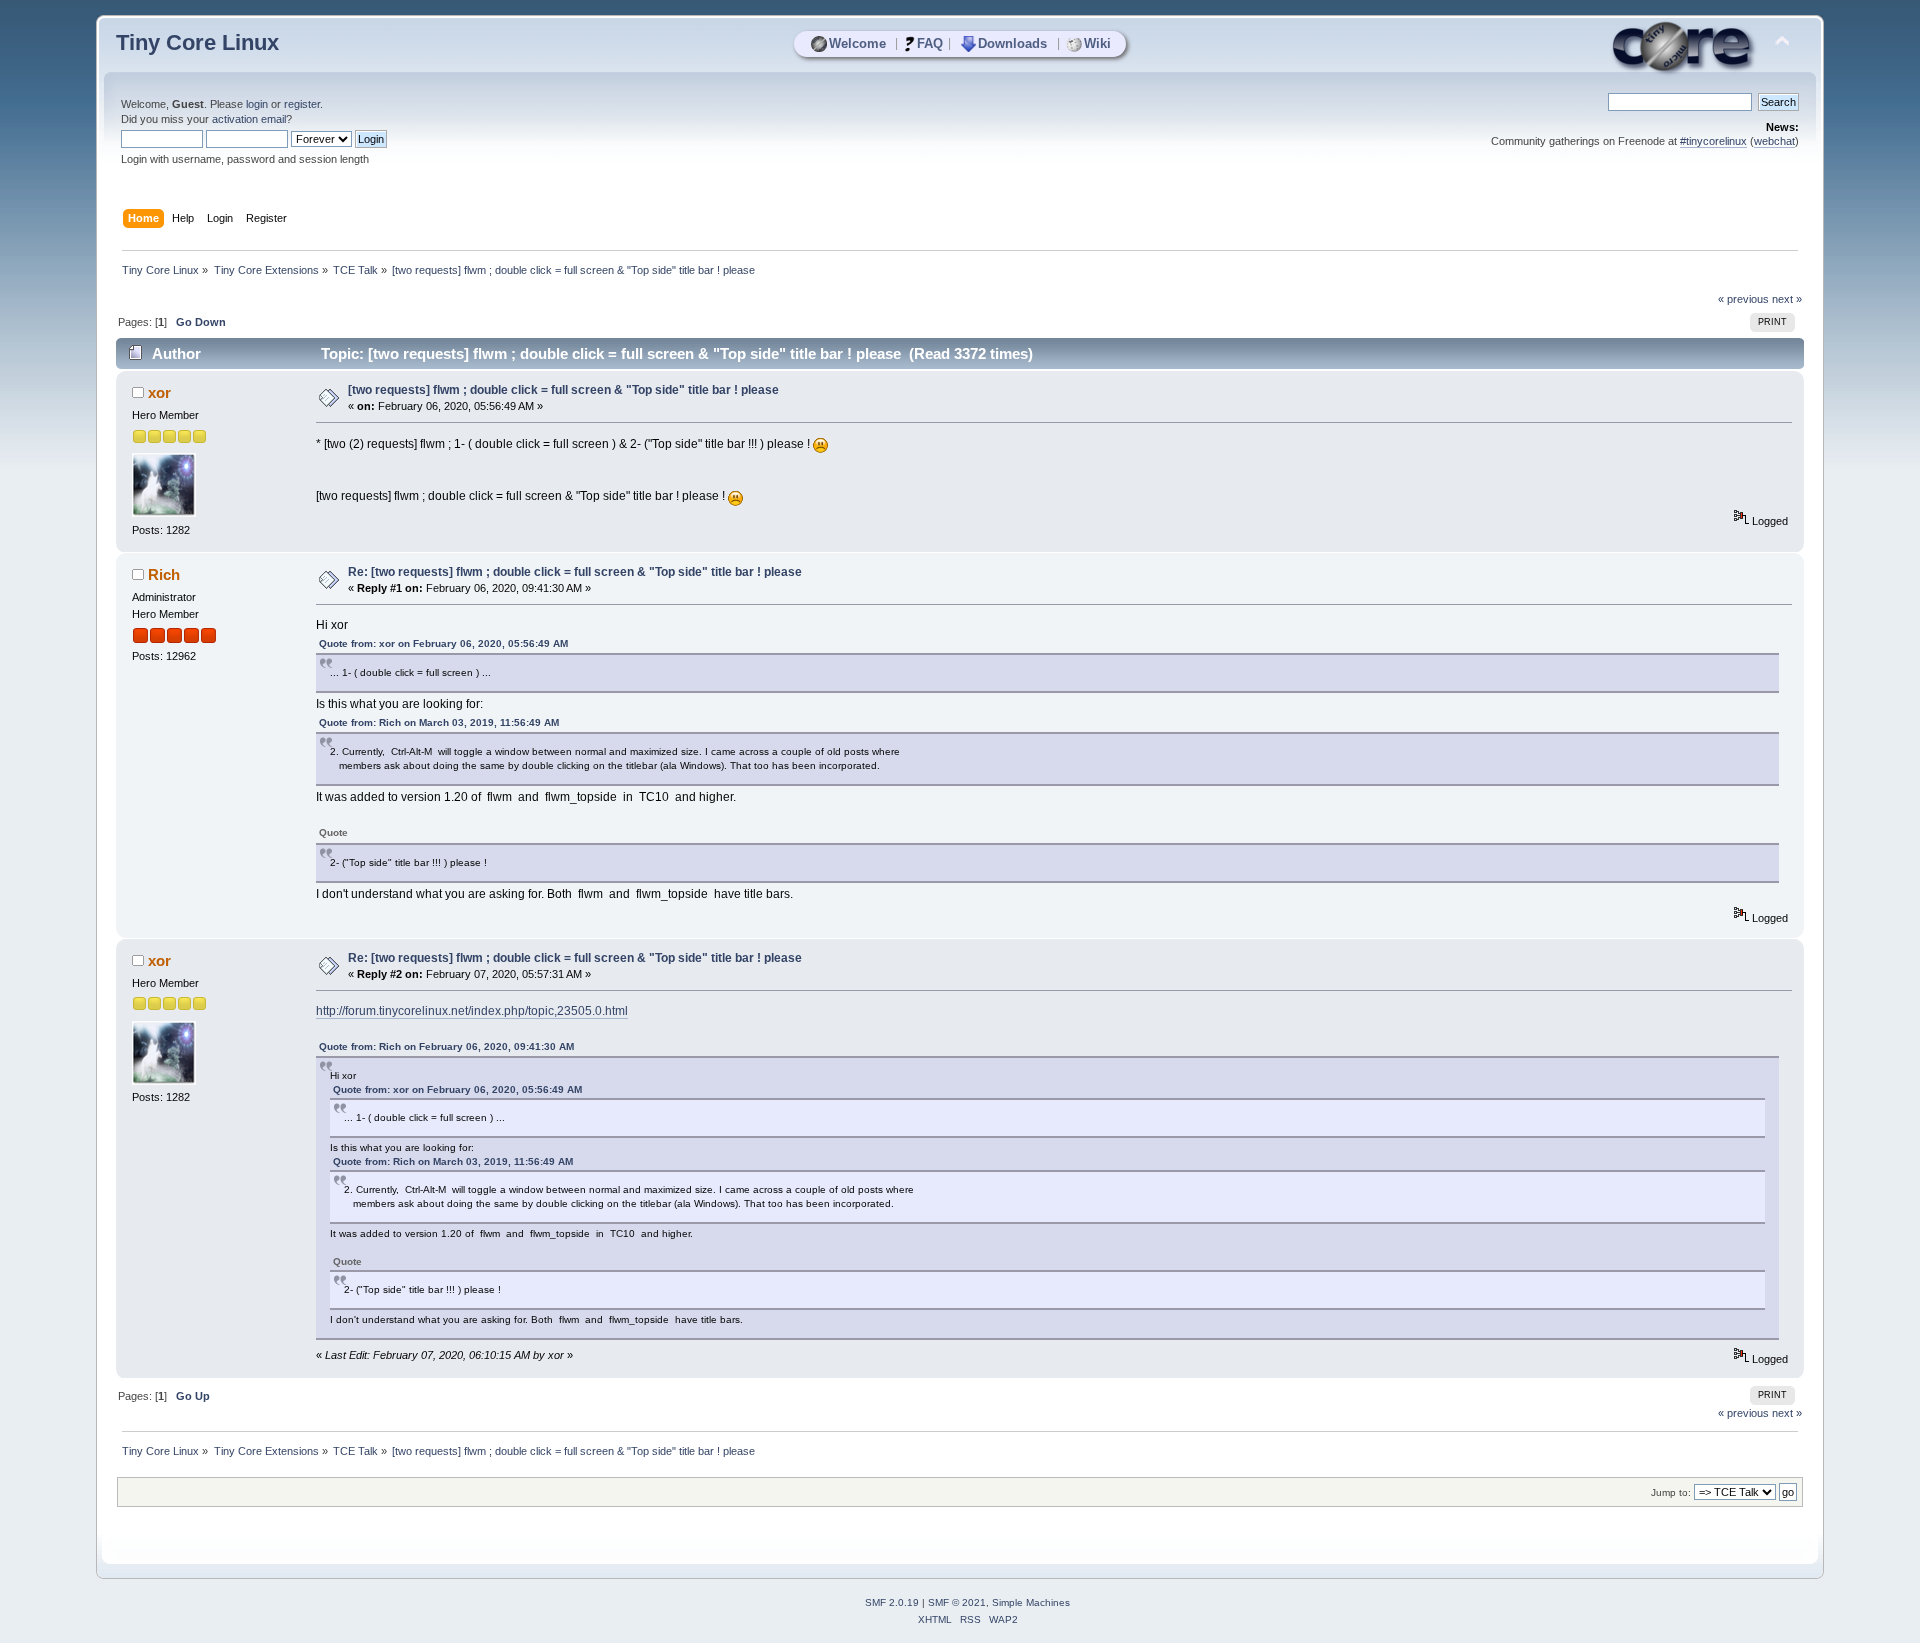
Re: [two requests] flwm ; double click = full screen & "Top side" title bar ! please (575, 572)
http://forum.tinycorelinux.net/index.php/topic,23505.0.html (472, 1011)
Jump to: (1671, 1492)
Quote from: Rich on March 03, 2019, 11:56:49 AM (439, 722)
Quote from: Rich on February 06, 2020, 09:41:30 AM (446, 1046)
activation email (249, 119)
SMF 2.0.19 (892, 1602)
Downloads (1012, 43)
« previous (1743, 299)
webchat (1774, 141)
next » (1787, 299)
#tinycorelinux (1713, 141)
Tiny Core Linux (197, 42)
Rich (164, 574)
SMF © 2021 (957, 1602)
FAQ (930, 43)
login (257, 104)
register (302, 104)
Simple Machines (1031, 1602)
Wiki (1097, 43)
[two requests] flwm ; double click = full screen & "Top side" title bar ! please (563, 390)
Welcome (857, 43)
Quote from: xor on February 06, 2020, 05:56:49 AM (443, 643)
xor (159, 392)
